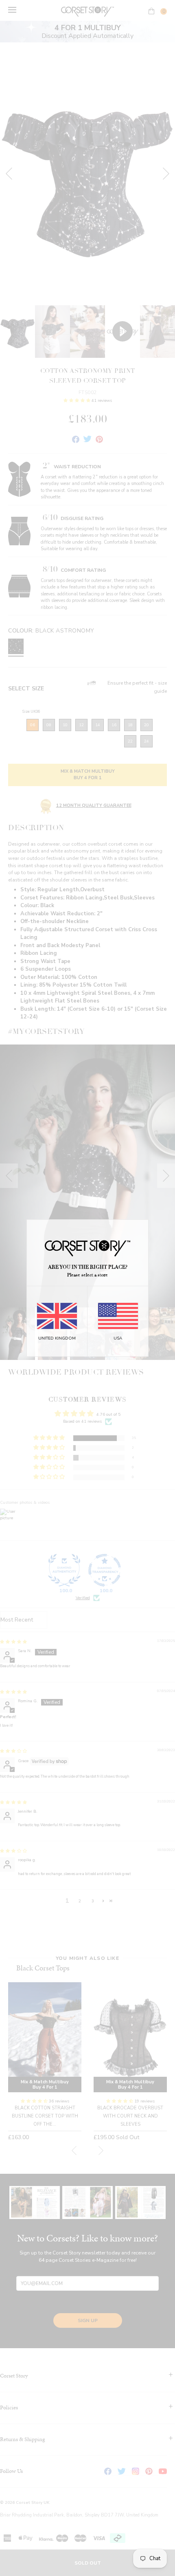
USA (118, 1338)
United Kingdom (57, 1338)
